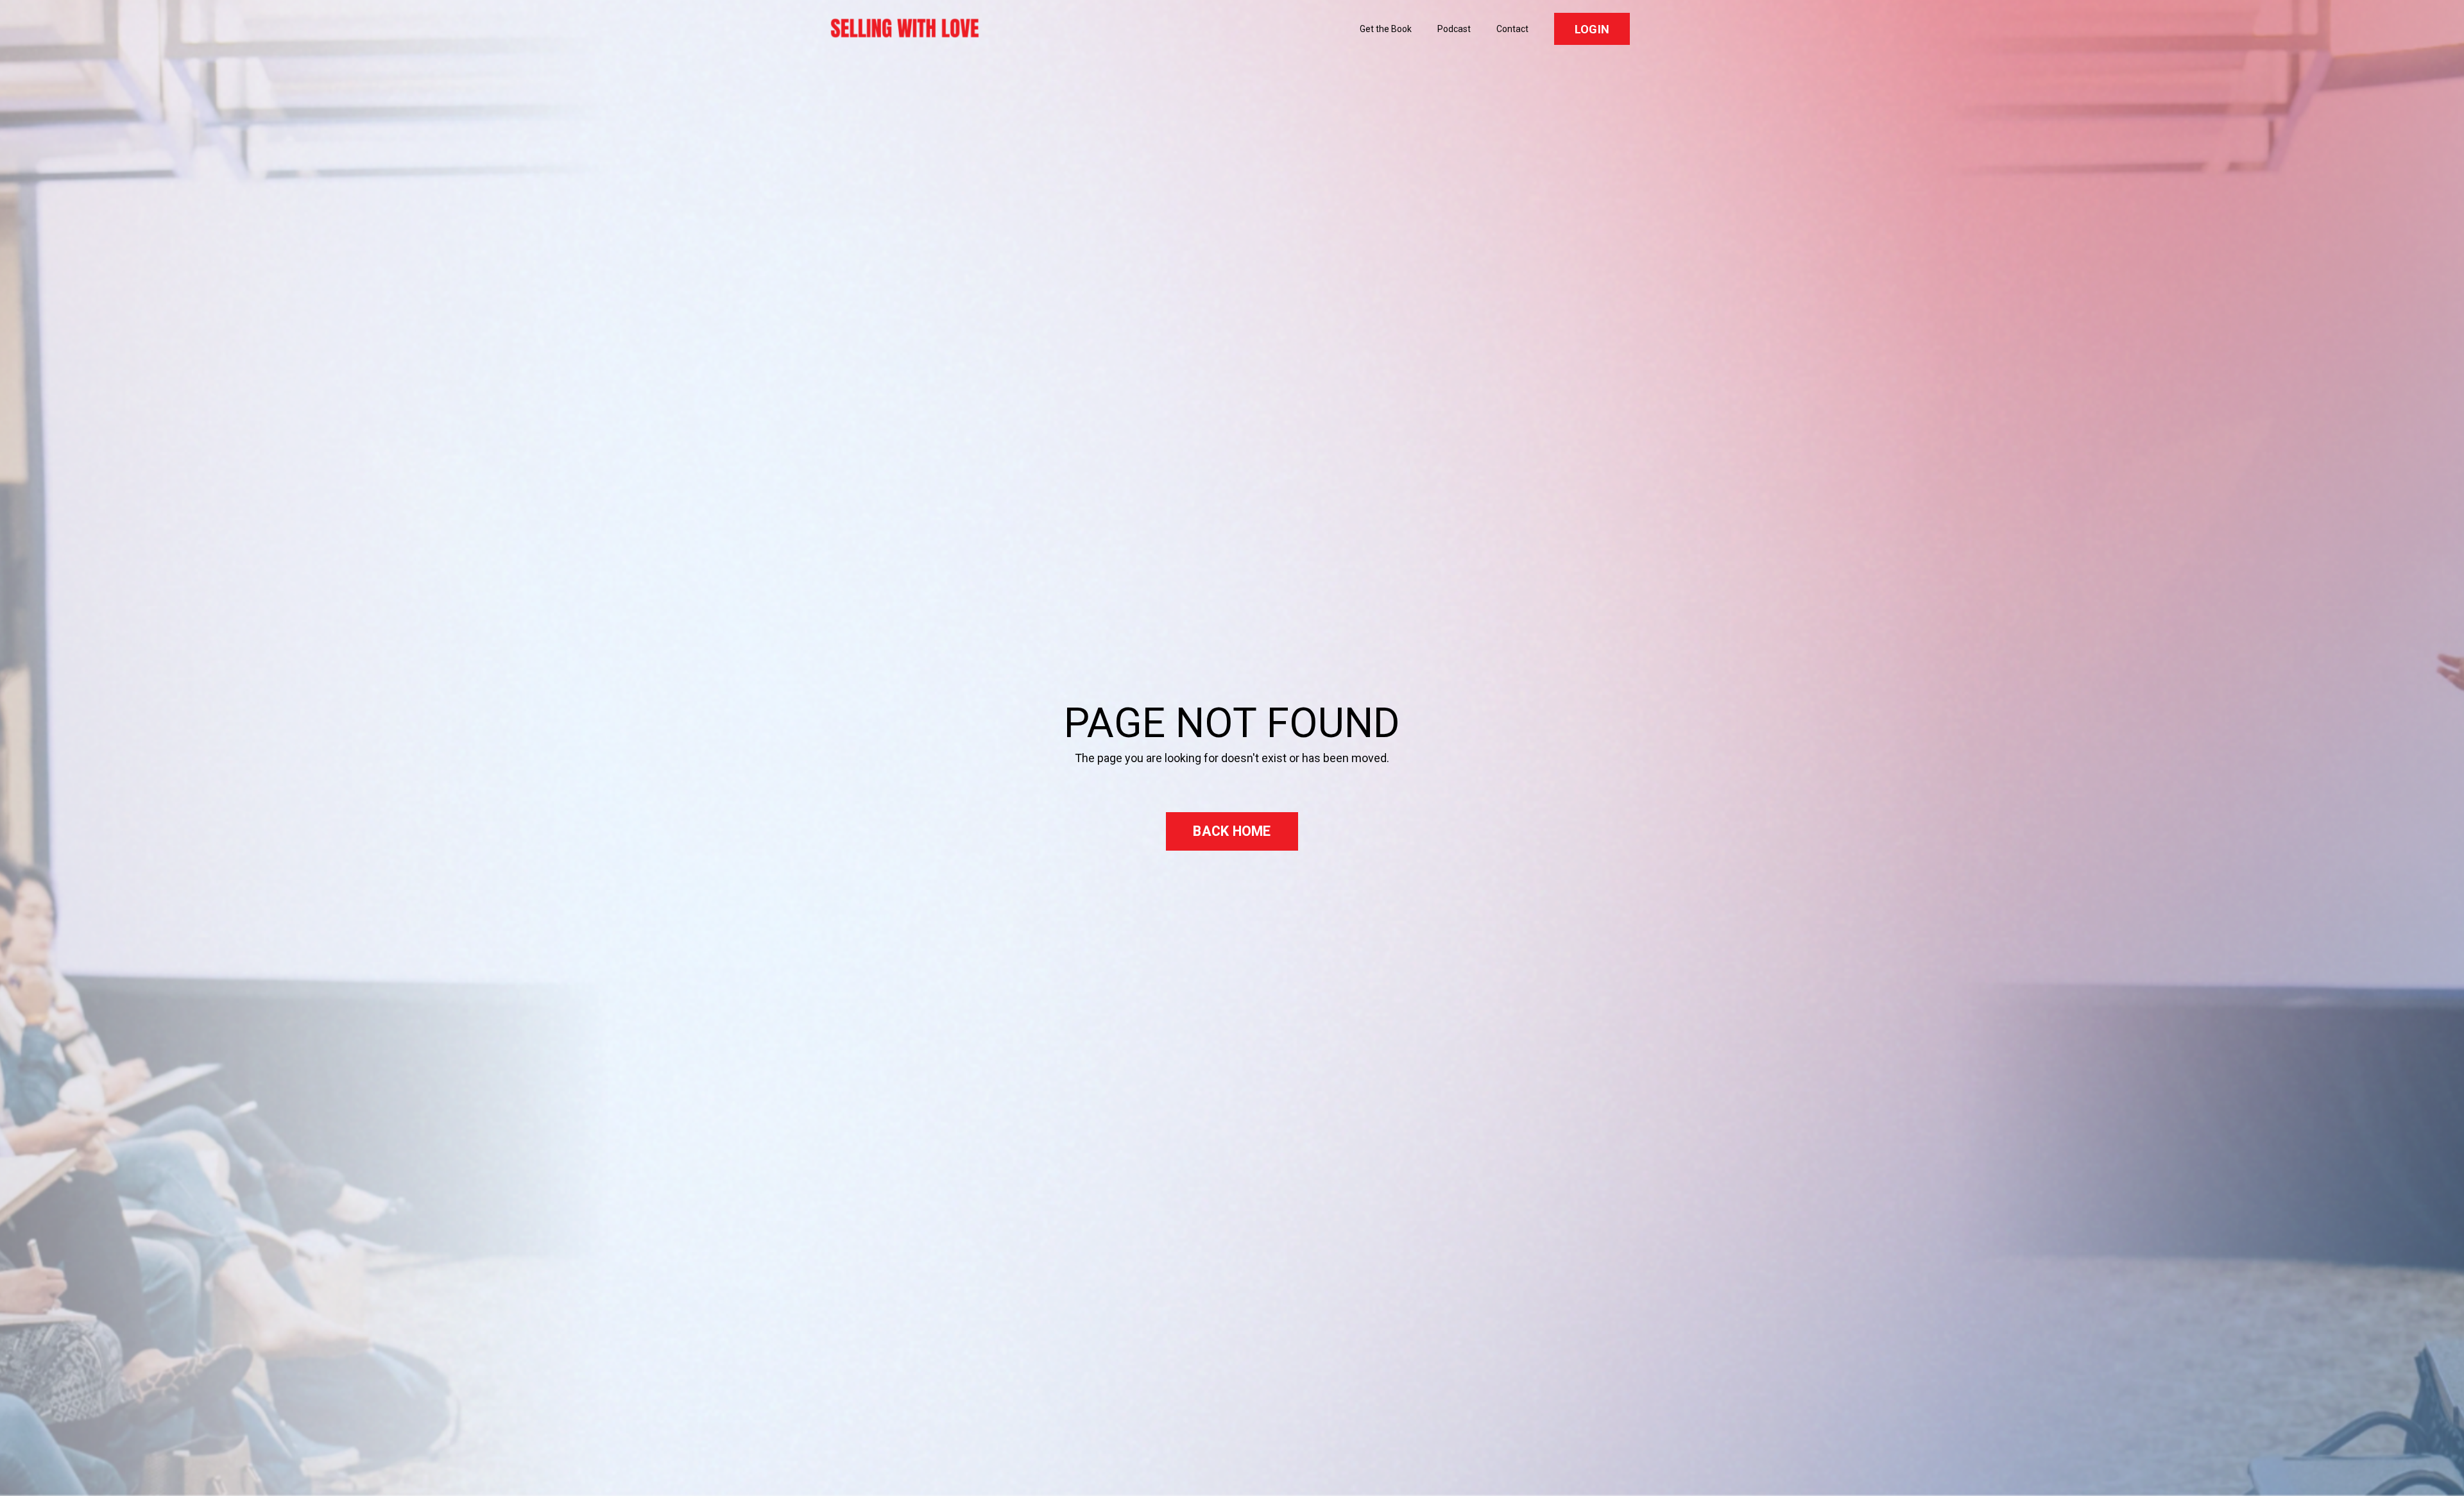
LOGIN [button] (1592, 29)
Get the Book (1386, 29)
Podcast (1454, 29)
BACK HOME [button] (1232, 831)
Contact (1512, 29)
